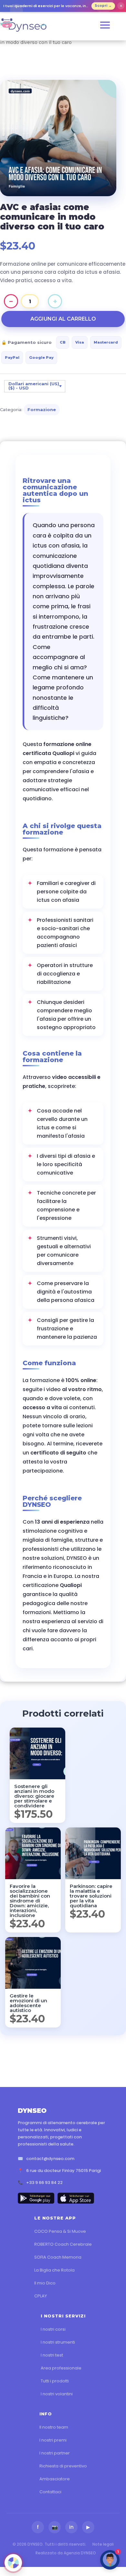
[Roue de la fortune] (13, 2563)
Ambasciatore (55, 2479)
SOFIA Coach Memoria (58, 2257)
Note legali (103, 2544)
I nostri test (52, 2355)
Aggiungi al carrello (63, 319)
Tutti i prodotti (55, 2381)
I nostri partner (55, 2453)
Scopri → (103, 6)
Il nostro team (54, 2427)
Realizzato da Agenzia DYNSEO (66, 2553)
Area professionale (61, 2368)
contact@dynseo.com (50, 2159)
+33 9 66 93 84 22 (44, 2182)
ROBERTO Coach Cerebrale (63, 2244)
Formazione (42, 410)
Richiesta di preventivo (63, 2466)
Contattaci (50, 2492)
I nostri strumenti (58, 2342)
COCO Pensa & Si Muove (60, 2231)
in (71, 2527)
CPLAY (41, 2296)
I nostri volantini (57, 2394)
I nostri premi (53, 2440)
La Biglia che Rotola (54, 2270)
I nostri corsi (53, 2329)
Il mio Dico (45, 2283)
